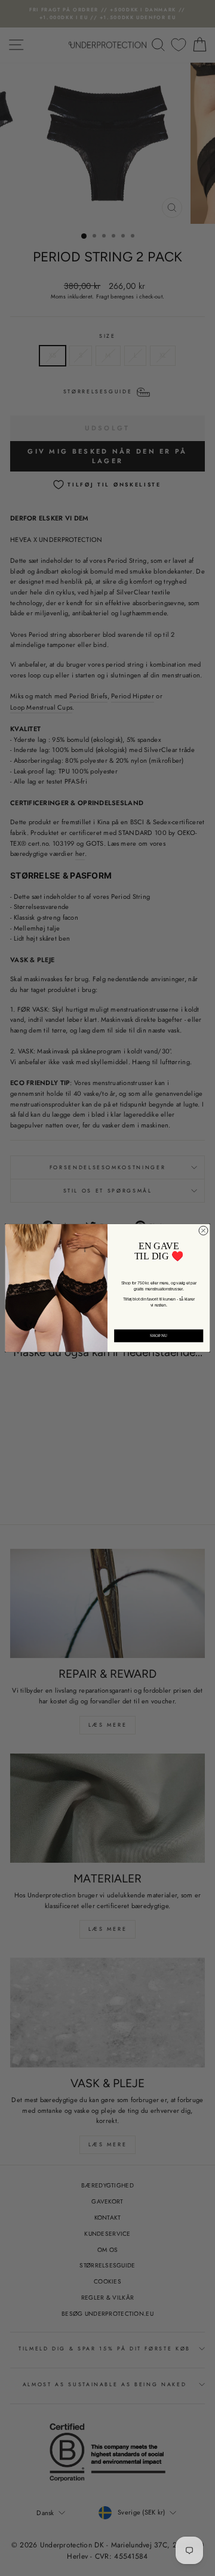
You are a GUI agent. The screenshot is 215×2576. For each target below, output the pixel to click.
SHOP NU (159, 1335)
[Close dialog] (203, 1230)
